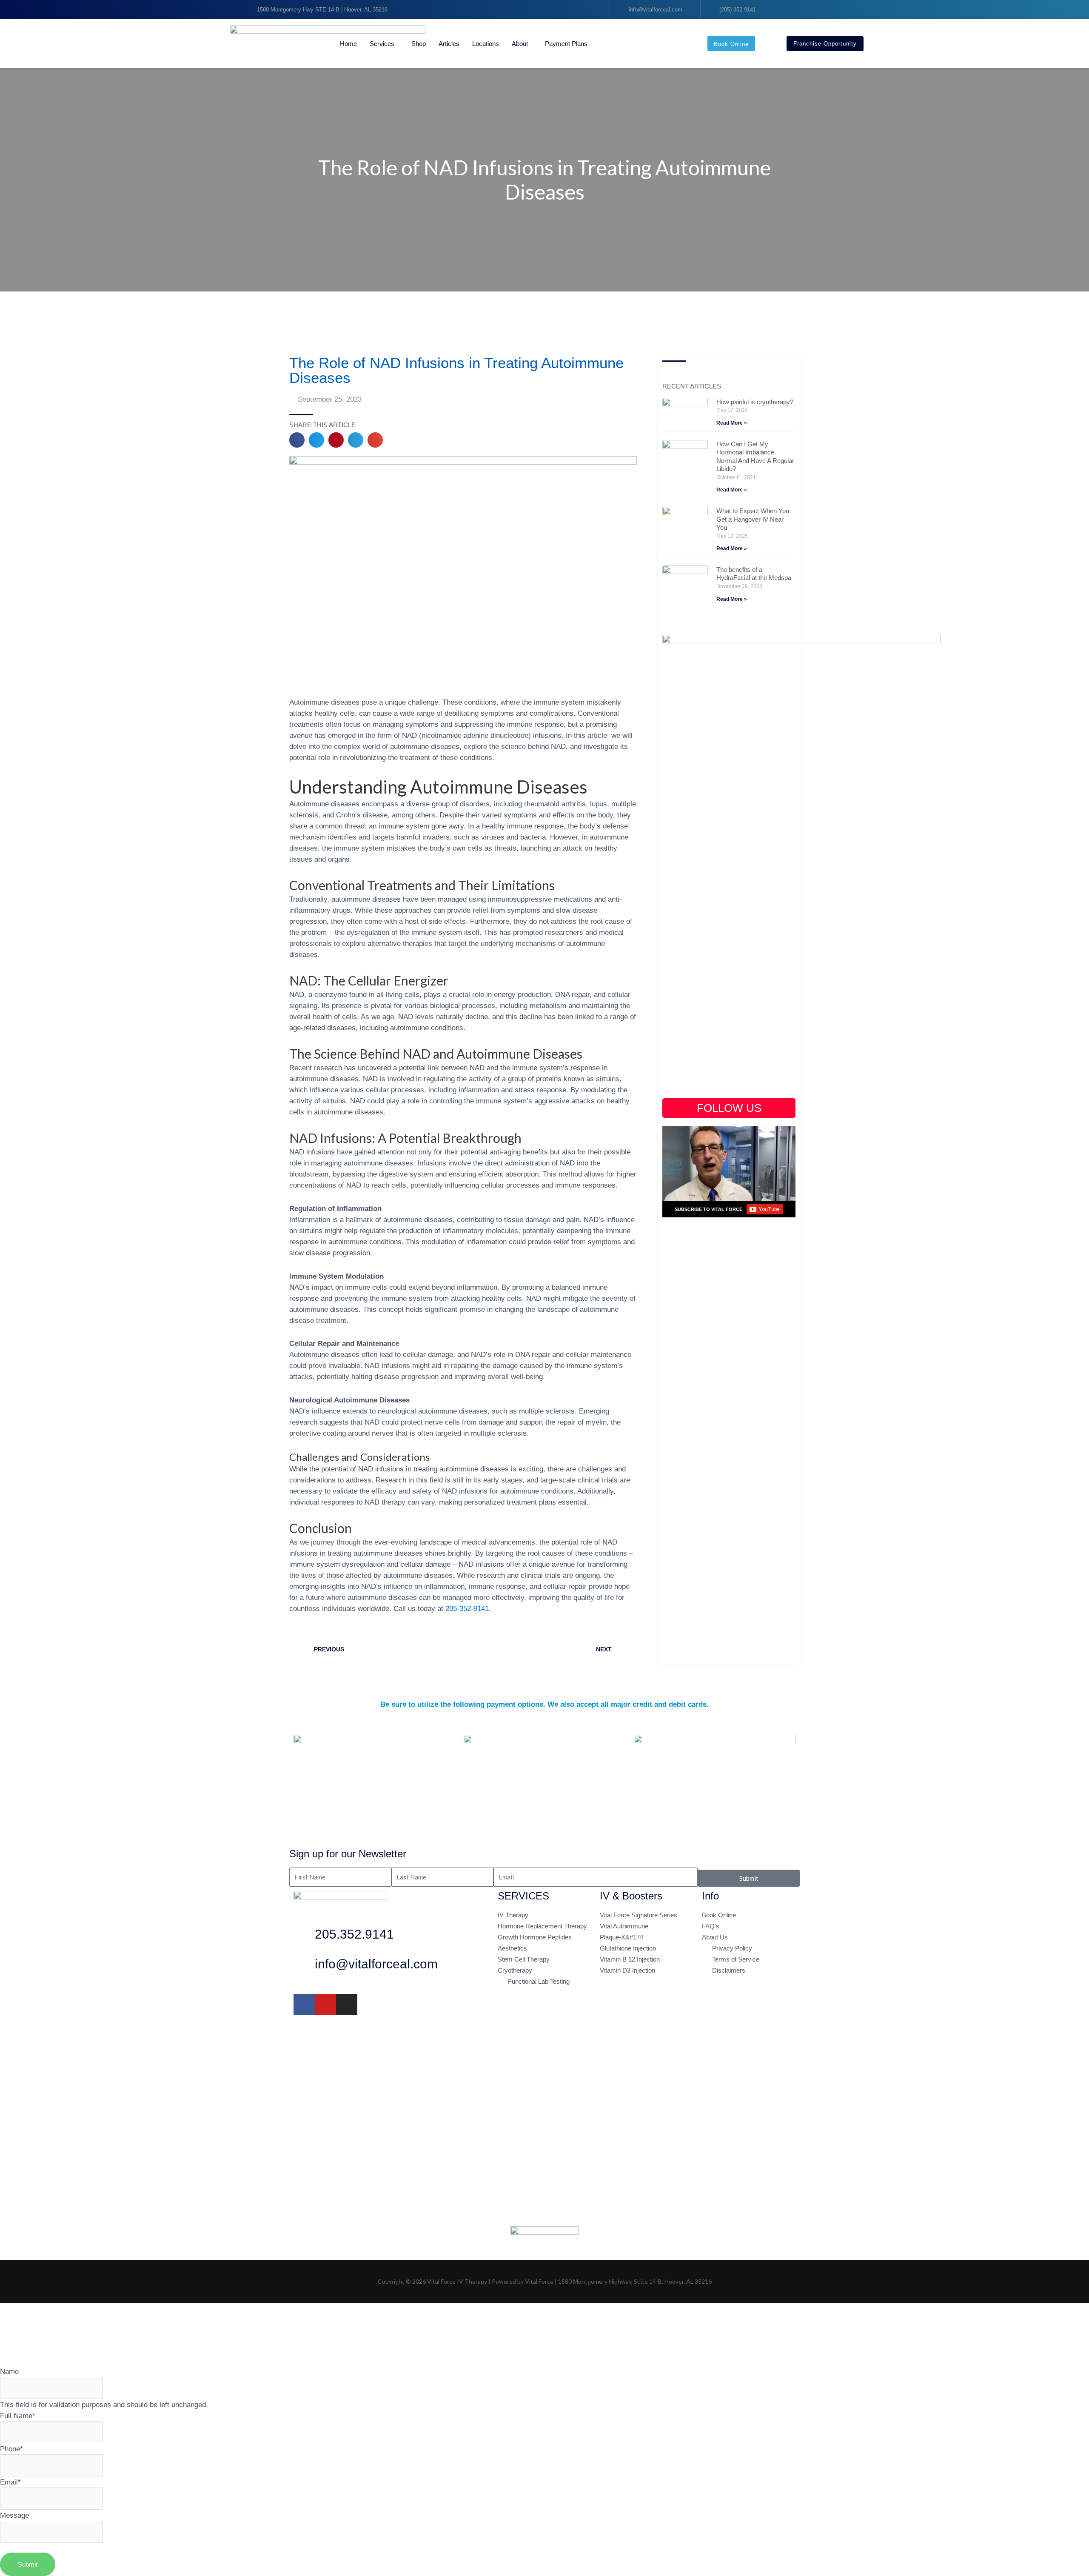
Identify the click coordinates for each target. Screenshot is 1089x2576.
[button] (297, 440)
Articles (449, 44)
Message (14, 2515)
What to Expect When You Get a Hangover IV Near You (753, 519)
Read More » (732, 423)
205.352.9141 (354, 1934)
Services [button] (382, 44)
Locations (486, 44)
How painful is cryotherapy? (755, 402)
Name (9, 2371)
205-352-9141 (467, 1608)
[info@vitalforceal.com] (304, 1966)
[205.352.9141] (304, 1936)
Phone (11, 2449)
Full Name (18, 2416)
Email (10, 2482)
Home (348, 44)
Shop (419, 44)
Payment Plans (566, 44)
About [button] (520, 44)
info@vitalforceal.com (376, 1964)
